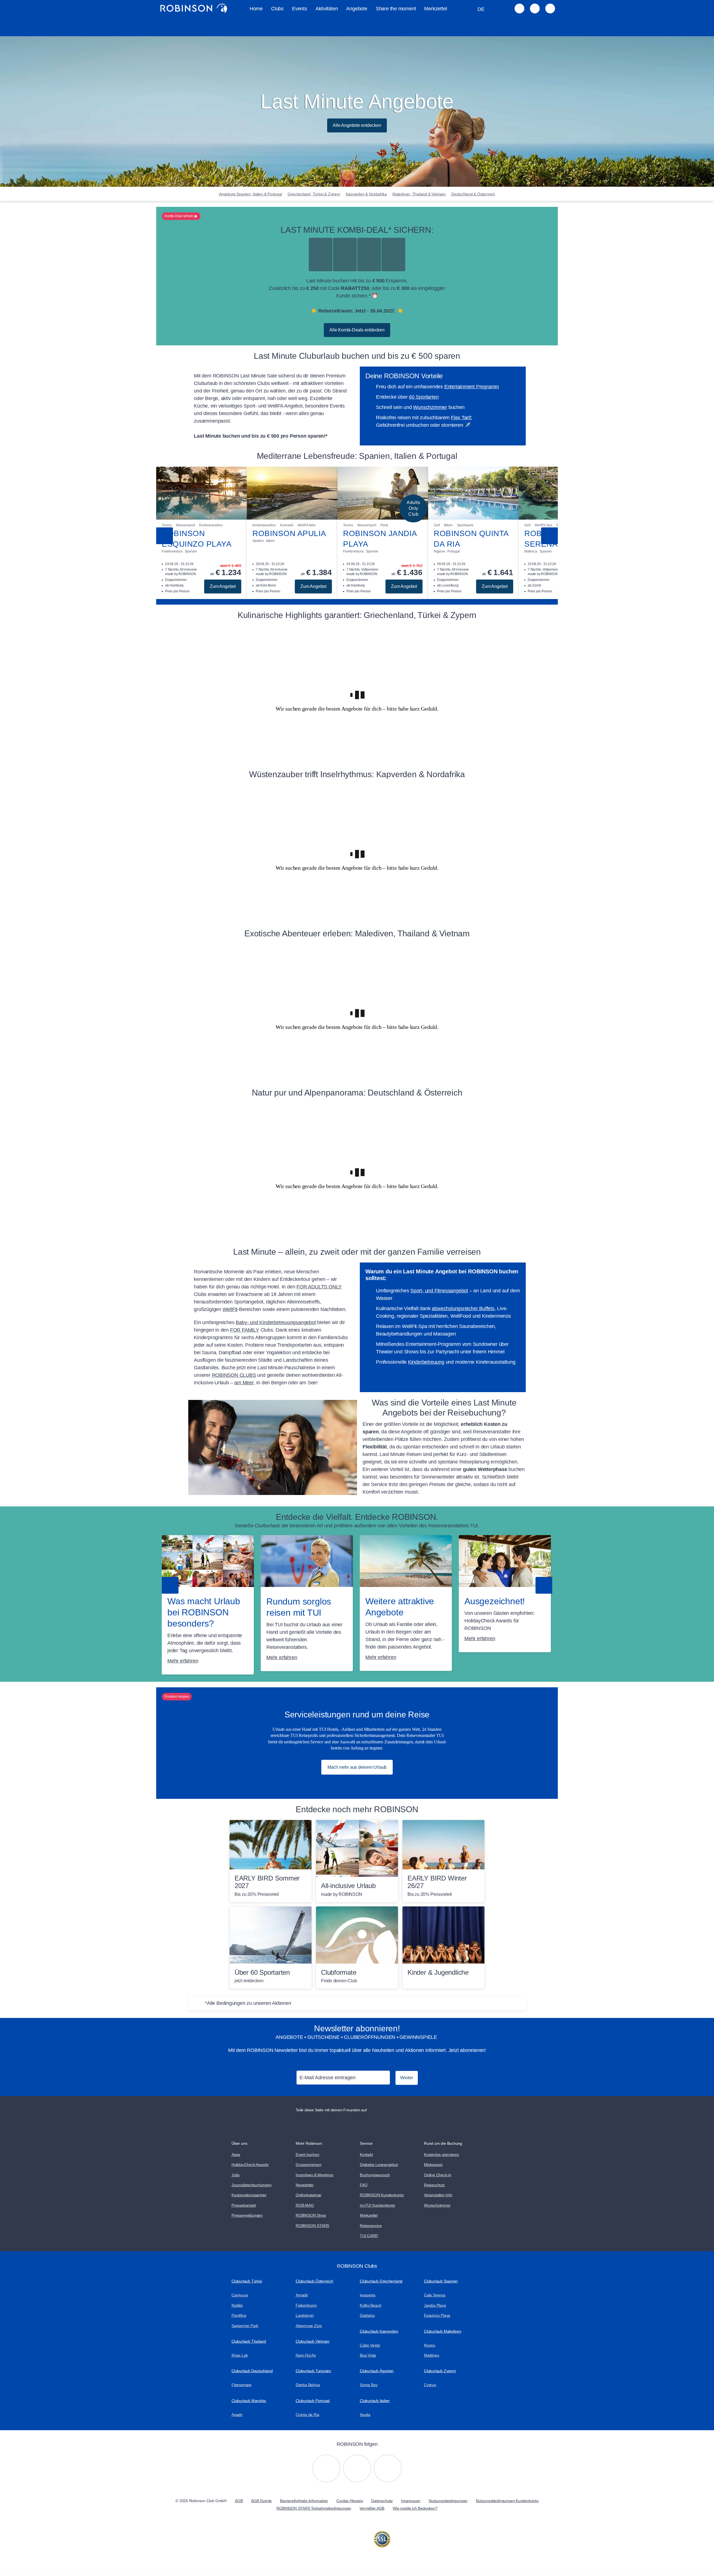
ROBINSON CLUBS (234, 1375)
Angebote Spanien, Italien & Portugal (250, 194)
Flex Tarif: (462, 418)
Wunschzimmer (430, 407)
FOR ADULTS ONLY (319, 1287)
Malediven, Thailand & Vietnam (419, 194)
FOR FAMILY (245, 1330)
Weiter (407, 2078)
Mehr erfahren (183, 1661)
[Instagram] (326, 2468)
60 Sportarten (424, 397)
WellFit (230, 1309)
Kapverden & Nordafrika (366, 194)
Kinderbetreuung (426, 1362)
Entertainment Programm (472, 387)
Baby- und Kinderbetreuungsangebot (276, 1322)
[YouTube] (357, 2468)
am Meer (244, 1383)
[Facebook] (388, 2468)
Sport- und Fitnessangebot (439, 1291)
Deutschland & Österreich (473, 194)
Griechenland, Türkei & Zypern (314, 194)
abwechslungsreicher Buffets (463, 1308)
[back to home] (194, 8)
